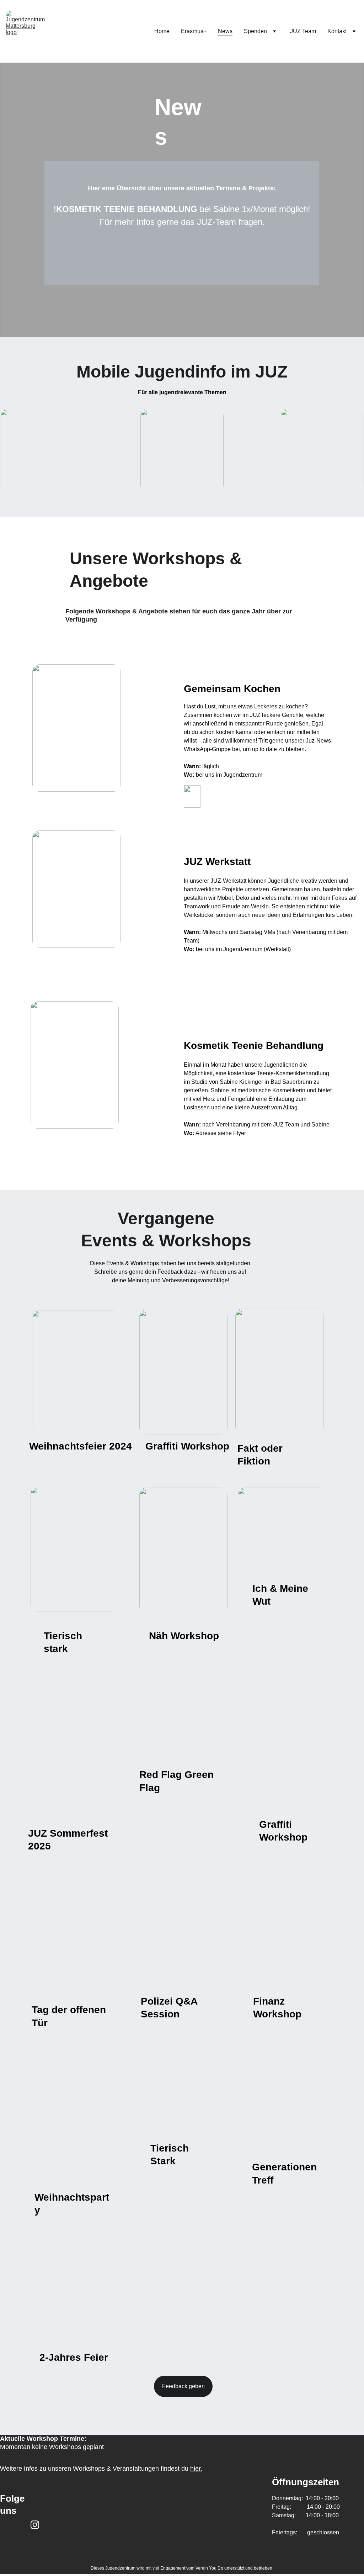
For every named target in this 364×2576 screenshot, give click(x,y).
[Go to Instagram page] (35, 2525)
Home (162, 31)
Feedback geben (183, 2386)
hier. (196, 2469)
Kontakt (337, 31)
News (225, 31)
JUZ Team (303, 31)
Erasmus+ (194, 31)
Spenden (255, 31)
